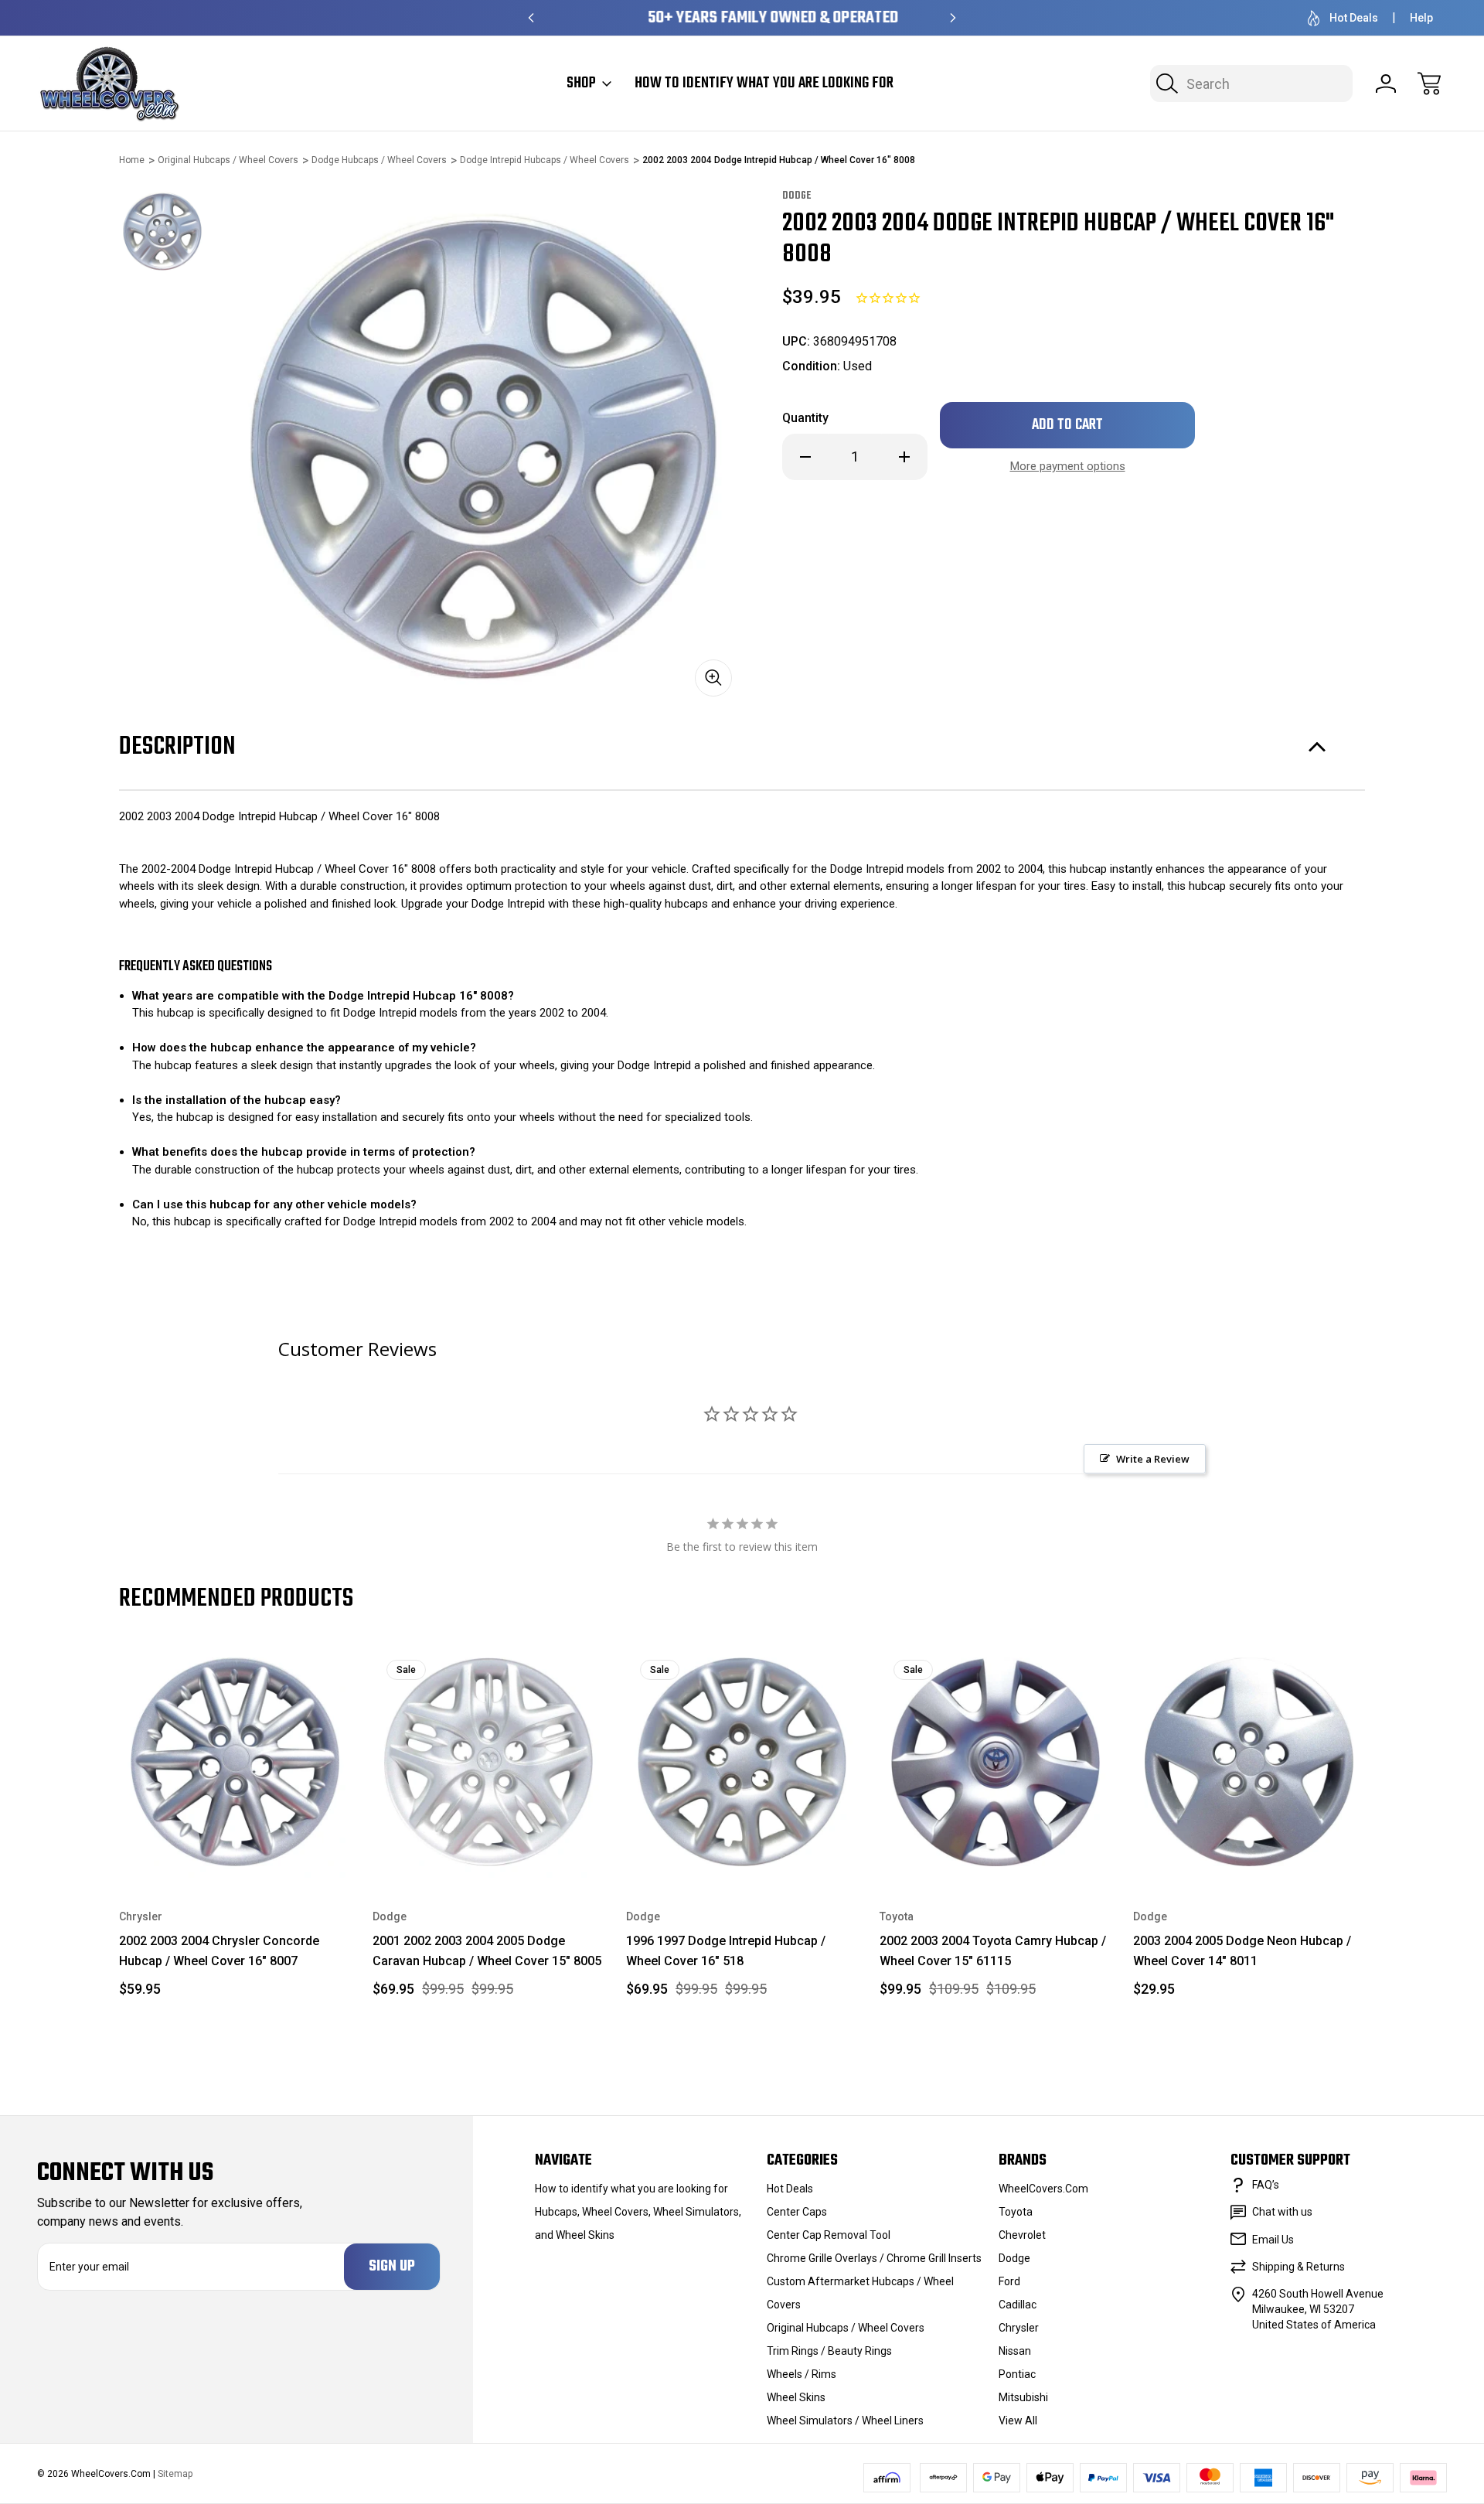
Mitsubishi (1023, 2397)
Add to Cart (235, 1842)
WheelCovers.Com (1043, 2189)
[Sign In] (1386, 83)
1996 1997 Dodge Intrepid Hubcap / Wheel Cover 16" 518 (726, 1951)
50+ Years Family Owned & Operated (742, 18)
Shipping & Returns (1298, 2267)
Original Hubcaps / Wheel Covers (846, 2328)
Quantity (805, 418)
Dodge (1014, 2258)
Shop (581, 83)
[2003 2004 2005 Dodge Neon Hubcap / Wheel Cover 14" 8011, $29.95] (1249, 1762)
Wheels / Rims (802, 2374)
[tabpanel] (162, 231)
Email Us (1273, 2240)
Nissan (1015, 2351)
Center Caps (797, 2212)
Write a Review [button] (1153, 1459)
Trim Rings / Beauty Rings (829, 2351)
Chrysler (1019, 2328)
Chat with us (1282, 2212)
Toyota (1016, 2212)
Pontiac (1017, 2374)
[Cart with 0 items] (1429, 83)
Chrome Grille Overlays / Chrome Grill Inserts (874, 2258)
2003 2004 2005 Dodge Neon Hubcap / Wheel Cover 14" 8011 (1242, 1951)
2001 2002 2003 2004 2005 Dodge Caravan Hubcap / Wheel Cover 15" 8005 (487, 1951)
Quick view (284, 1670)
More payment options (1068, 466)
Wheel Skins (796, 2397)
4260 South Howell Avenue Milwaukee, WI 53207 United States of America (1318, 2309)
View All (1018, 2421)
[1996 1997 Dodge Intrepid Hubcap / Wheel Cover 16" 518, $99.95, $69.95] (742, 1762)
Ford (1009, 2281)
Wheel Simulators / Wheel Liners (845, 2421)
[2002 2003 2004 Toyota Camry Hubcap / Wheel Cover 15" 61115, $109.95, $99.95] (996, 1762)
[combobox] (1251, 83)
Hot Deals (1354, 18)
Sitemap (175, 2474)
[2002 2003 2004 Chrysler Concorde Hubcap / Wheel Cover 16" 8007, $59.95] (235, 1762)
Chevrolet (1022, 2235)
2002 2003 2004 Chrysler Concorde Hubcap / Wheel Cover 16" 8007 (219, 1951)
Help (1421, 18)
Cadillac (1018, 2305)
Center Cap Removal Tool (829, 2235)
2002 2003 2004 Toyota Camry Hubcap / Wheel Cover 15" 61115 (993, 1951)
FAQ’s (1266, 2185)
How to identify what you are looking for (764, 83)
